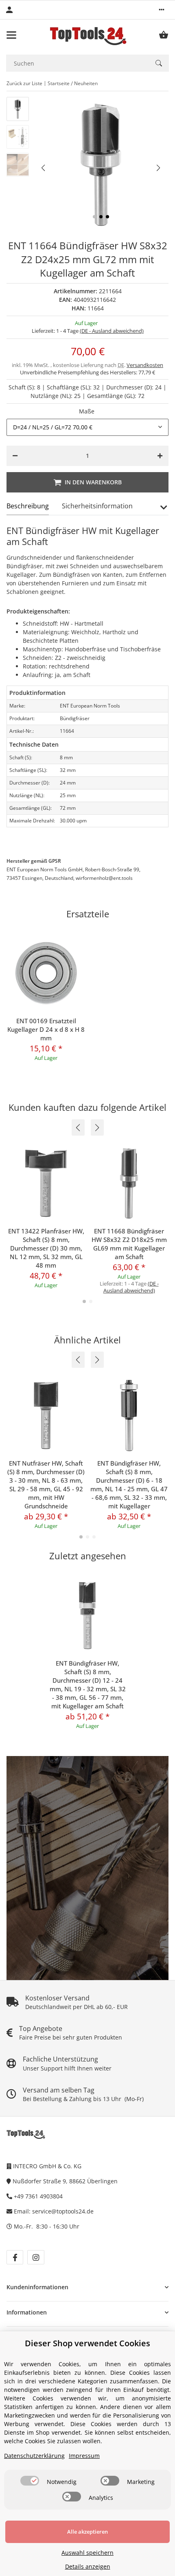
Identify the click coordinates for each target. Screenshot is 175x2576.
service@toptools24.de (63, 2211)
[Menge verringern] (15, 456)
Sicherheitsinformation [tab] (97, 506)
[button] (162, 10)
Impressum (84, 2456)
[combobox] (87, 427)
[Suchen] (159, 63)
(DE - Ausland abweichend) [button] (112, 331)
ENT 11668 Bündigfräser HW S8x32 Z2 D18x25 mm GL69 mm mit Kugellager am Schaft (129, 1244)
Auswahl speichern (87, 2553)
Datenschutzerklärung (34, 2456)
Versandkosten (145, 365)
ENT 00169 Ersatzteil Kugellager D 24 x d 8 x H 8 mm (46, 1029)
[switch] (30, 2481)
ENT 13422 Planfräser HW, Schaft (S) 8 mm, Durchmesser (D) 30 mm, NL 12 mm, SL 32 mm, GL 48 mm (46, 1248)
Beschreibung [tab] (28, 506)
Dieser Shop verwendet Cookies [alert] (87, 2343)
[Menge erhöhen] (160, 456)
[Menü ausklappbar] (11, 35)
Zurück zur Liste (24, 83)
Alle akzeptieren (87, 2532)
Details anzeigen (88, 2566)
